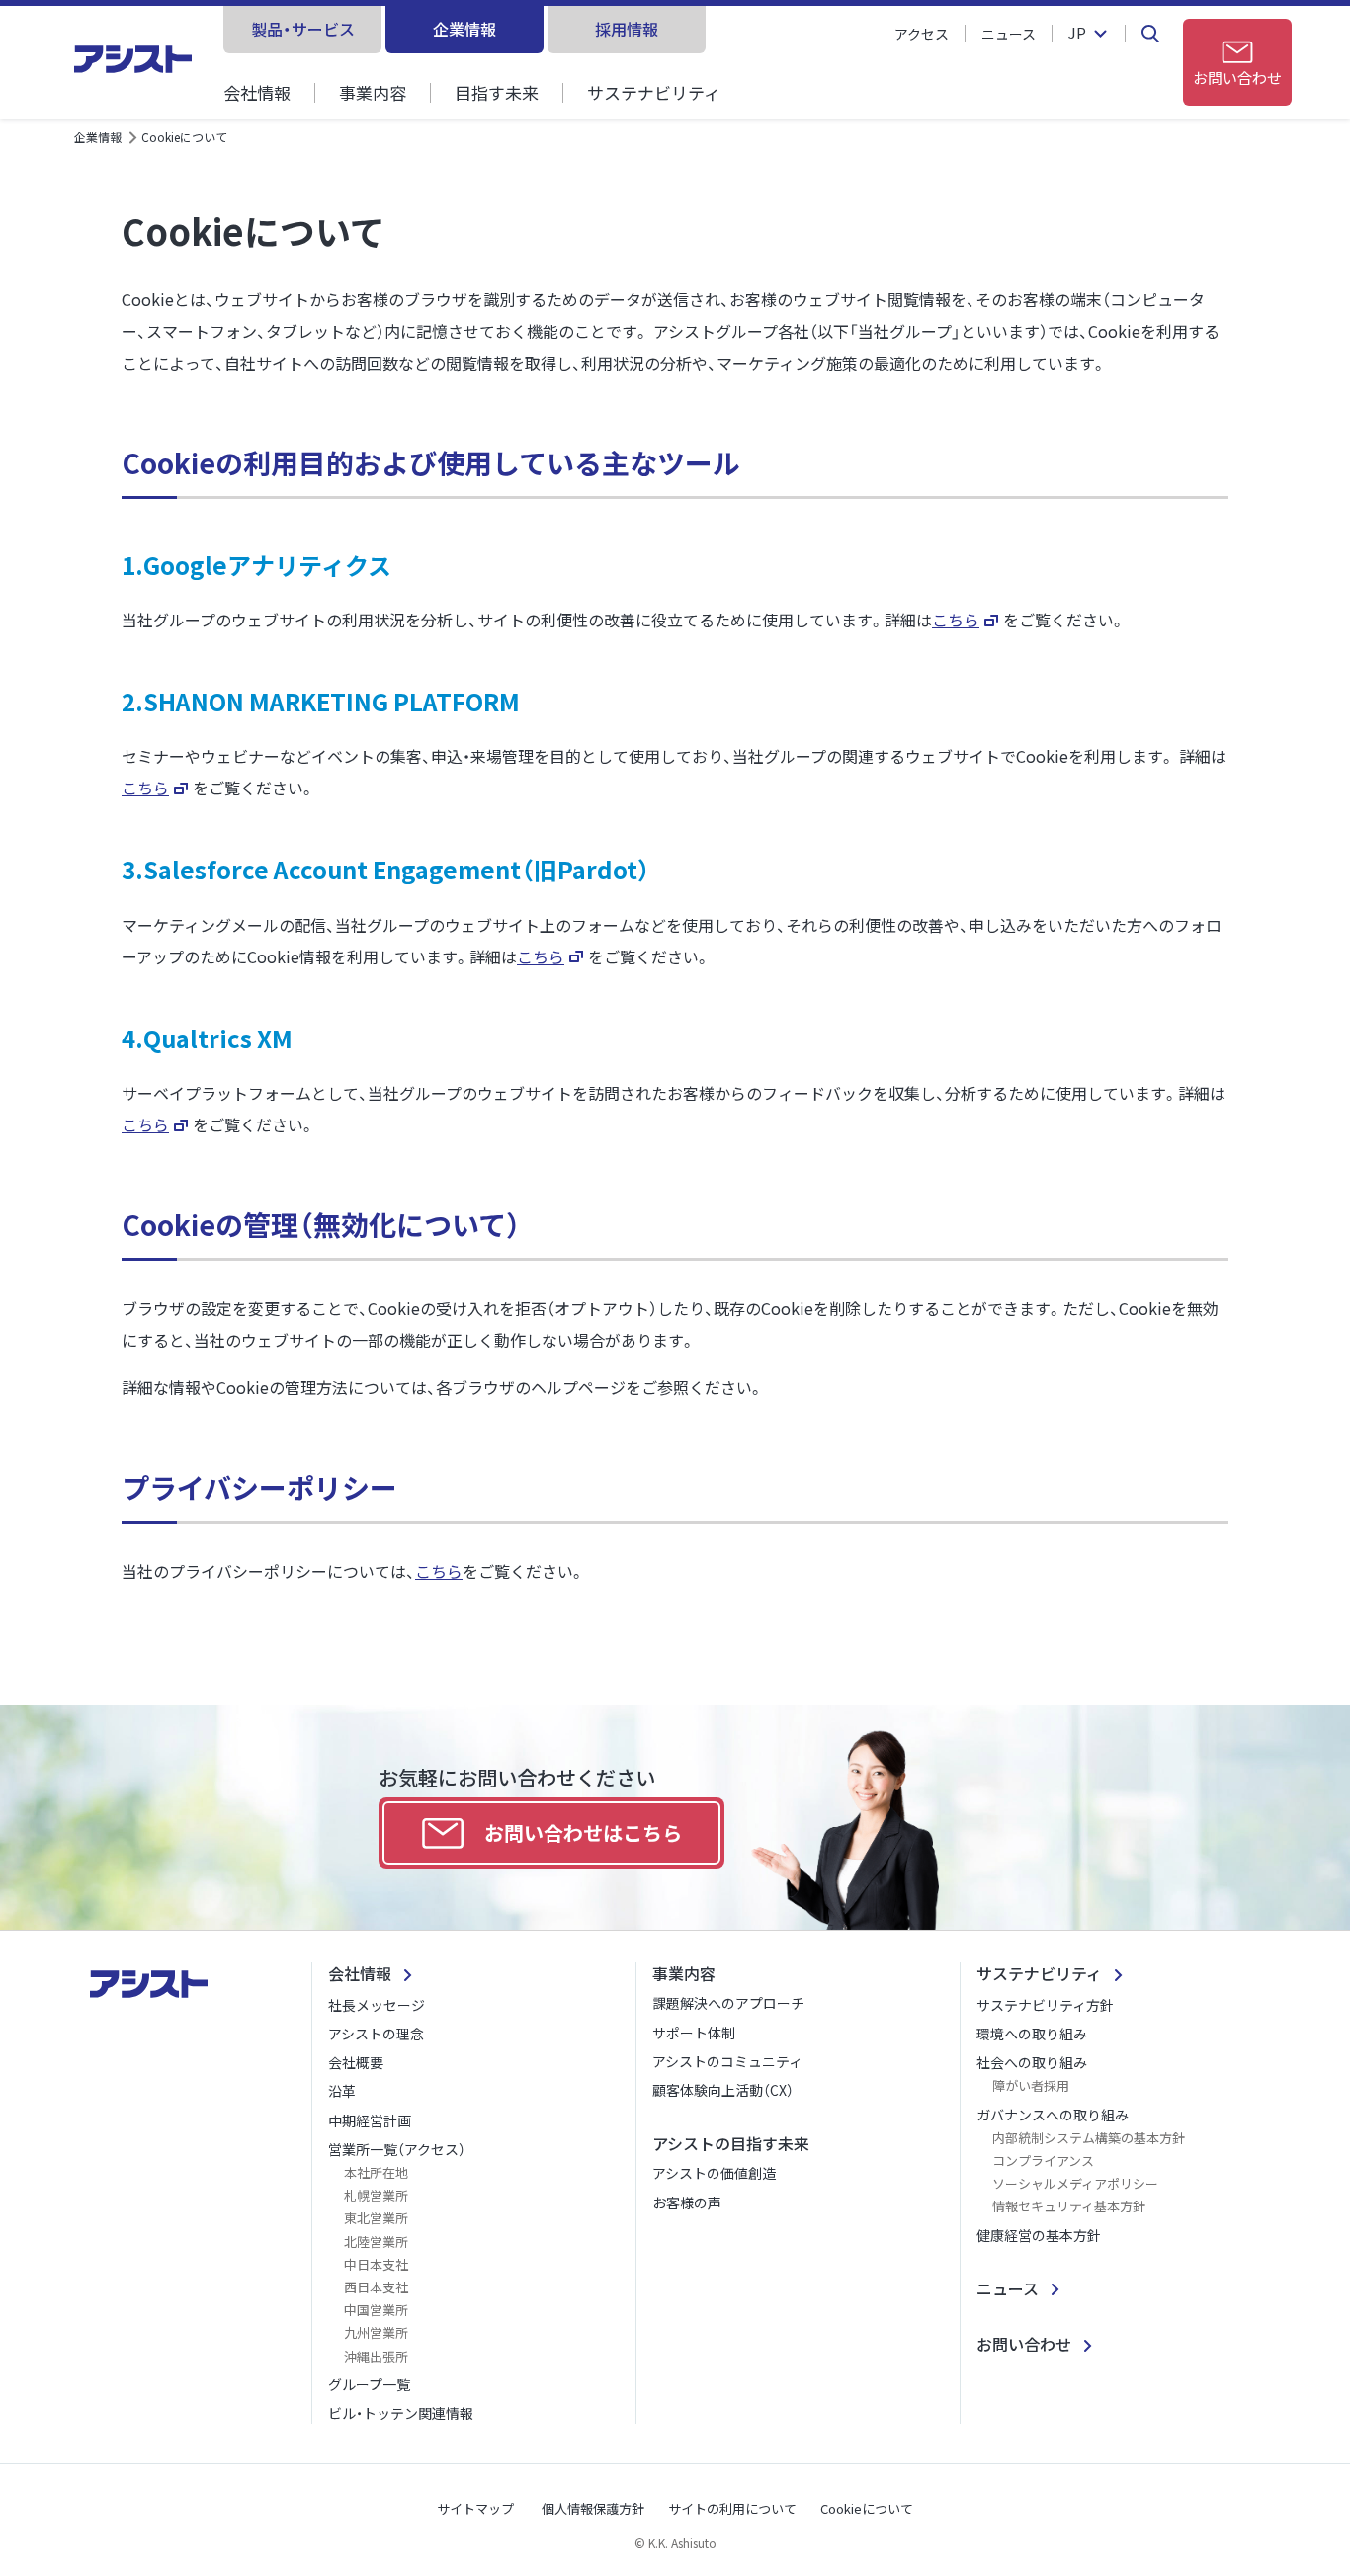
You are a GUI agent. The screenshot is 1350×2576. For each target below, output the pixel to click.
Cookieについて (867, 2508)
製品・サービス (303, 29)
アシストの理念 (376, 2034)
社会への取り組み (1032, 2062)
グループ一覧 (369, 2384)
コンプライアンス (1043, 2161)
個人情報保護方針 (593, 2508)
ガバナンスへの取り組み (1053, 2115)
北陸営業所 (376, 2242)
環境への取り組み (1032, 2034)
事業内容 (373, 92)
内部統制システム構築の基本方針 (1089, 2138)
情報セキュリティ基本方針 (1069, 2206)
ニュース (1009, 34)
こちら (956, 620)
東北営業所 (376, 2218)
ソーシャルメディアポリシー (1075, 2183)
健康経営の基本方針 (1039, 2235)
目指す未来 (497, 92)
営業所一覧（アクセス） (397, 2149)
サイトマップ (475, 2508)
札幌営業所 (376, 2195)
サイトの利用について (732, 2508)
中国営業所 (376, 2310)
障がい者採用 (1031, 2085)
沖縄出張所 (376, 2356)
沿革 (342, 2091)
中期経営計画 (370, 2120)
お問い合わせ (1024, 2344)
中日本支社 (376, 2264)
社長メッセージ (377, 2005)
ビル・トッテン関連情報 (401, 2413)
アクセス (922, 34)
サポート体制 (694, 2033)
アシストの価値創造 (714, 2173)
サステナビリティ (654, 92)
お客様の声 (687, 2202)
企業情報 (464, 29)
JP (1077, 34)
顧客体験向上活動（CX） (723, 2090)
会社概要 (356, 2062)
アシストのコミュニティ (727, 2061)
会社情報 (257, 92)
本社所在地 (376, 2172)
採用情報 (627, 29)
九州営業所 (376, 2332)
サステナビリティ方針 (1045, 2005)
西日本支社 (376, 2287)
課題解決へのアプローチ (728, 2003)
